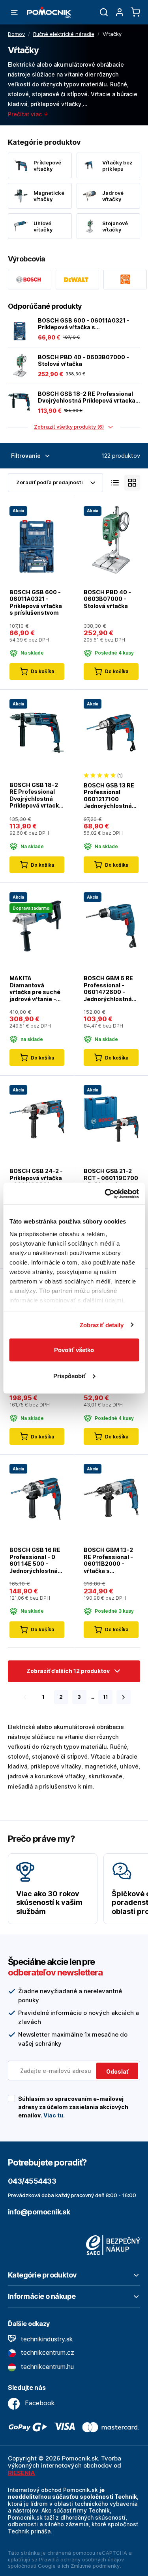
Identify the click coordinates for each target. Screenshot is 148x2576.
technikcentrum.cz (47, 2352)
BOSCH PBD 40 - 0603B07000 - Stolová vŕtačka (83, 361)
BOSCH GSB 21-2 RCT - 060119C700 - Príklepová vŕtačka (111, 1181)
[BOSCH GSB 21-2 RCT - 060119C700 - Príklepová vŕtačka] (111, 1118)
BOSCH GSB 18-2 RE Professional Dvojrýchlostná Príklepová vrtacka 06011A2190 (87, 397)
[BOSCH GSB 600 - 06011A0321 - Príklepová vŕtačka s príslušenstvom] (20, 329)
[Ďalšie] (124, 1697)
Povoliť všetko (74, 1350)
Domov (16, 34)
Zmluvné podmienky (95, 2566)
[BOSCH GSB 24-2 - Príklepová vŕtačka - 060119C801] (37, 1118)
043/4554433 (32, 2181)
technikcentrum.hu (46, 2367)
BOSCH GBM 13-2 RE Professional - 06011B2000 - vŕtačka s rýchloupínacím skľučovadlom (108, 1560)
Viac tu (53, 2115)
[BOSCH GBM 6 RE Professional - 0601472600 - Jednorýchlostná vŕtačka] (111, 926)
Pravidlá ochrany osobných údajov (81, 2559)
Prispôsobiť (70, 1376)
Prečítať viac (26, 114)
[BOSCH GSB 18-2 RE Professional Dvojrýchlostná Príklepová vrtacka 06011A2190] (20, 402)
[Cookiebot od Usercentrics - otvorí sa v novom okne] (105, 1194)
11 (105, 1697)
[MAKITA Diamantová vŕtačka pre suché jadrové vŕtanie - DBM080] (37, 926)
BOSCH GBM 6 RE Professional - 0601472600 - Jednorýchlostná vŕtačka (108, 989)
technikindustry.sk (46, 2339)
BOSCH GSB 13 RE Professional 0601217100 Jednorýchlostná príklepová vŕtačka (110, 796)
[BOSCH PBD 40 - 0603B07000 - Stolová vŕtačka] (20, 366)
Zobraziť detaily (102, 1325)
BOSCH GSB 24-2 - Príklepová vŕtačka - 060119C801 (36, 1178)
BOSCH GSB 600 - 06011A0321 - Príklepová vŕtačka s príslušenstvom (84, 324)
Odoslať (117, 2071)
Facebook (39, 2403)
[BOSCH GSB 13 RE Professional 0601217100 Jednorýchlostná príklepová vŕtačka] (111, 732)
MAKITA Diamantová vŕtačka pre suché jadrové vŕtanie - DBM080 (35, 989)
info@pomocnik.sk (39, 2212)
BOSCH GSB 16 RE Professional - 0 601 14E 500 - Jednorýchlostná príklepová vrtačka (36, 1560)
